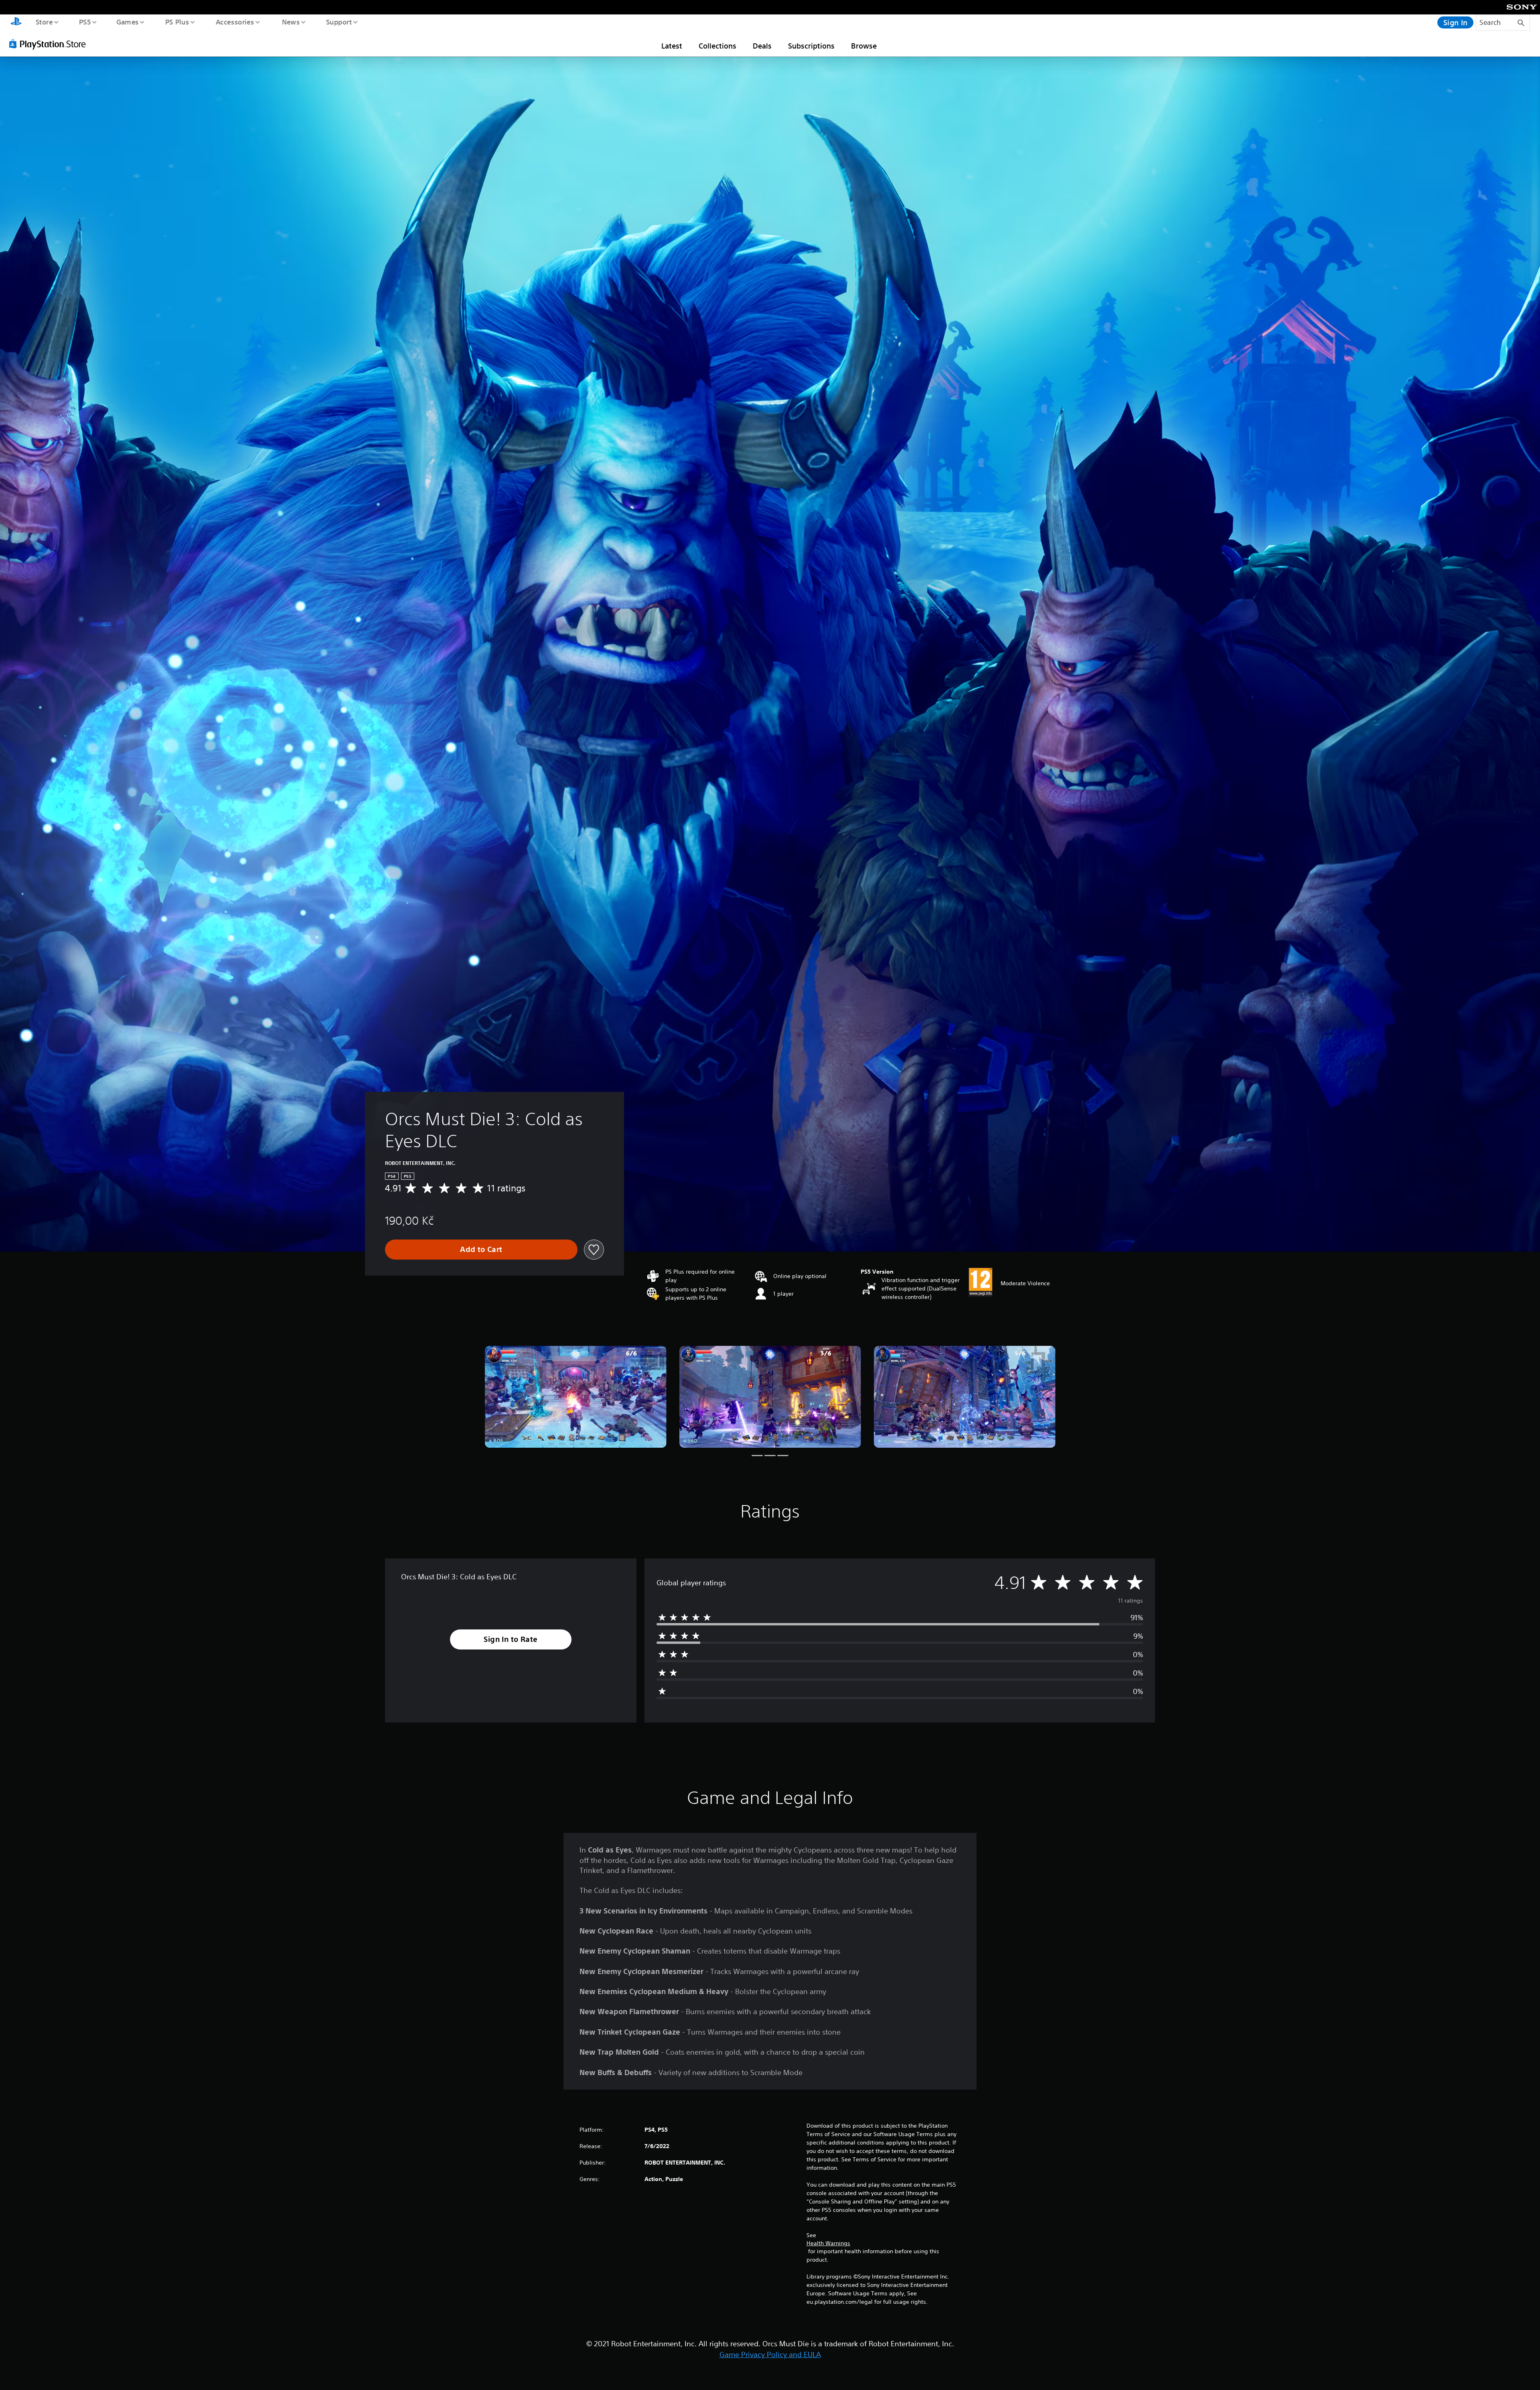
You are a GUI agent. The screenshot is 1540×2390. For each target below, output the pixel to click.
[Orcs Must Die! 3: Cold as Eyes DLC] (576, 1397)
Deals (762, 46)
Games (127, 22)
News (291, 22)
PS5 (85, 22)
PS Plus (177, 22)
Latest (672, 46)
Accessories (235, 22)
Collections (717, 46)
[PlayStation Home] (16, 22)
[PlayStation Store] (50, 44)
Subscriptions (811, 46)
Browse (864, 46)
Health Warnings (828, 2243)
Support (339, 22)
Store (44, 22)
